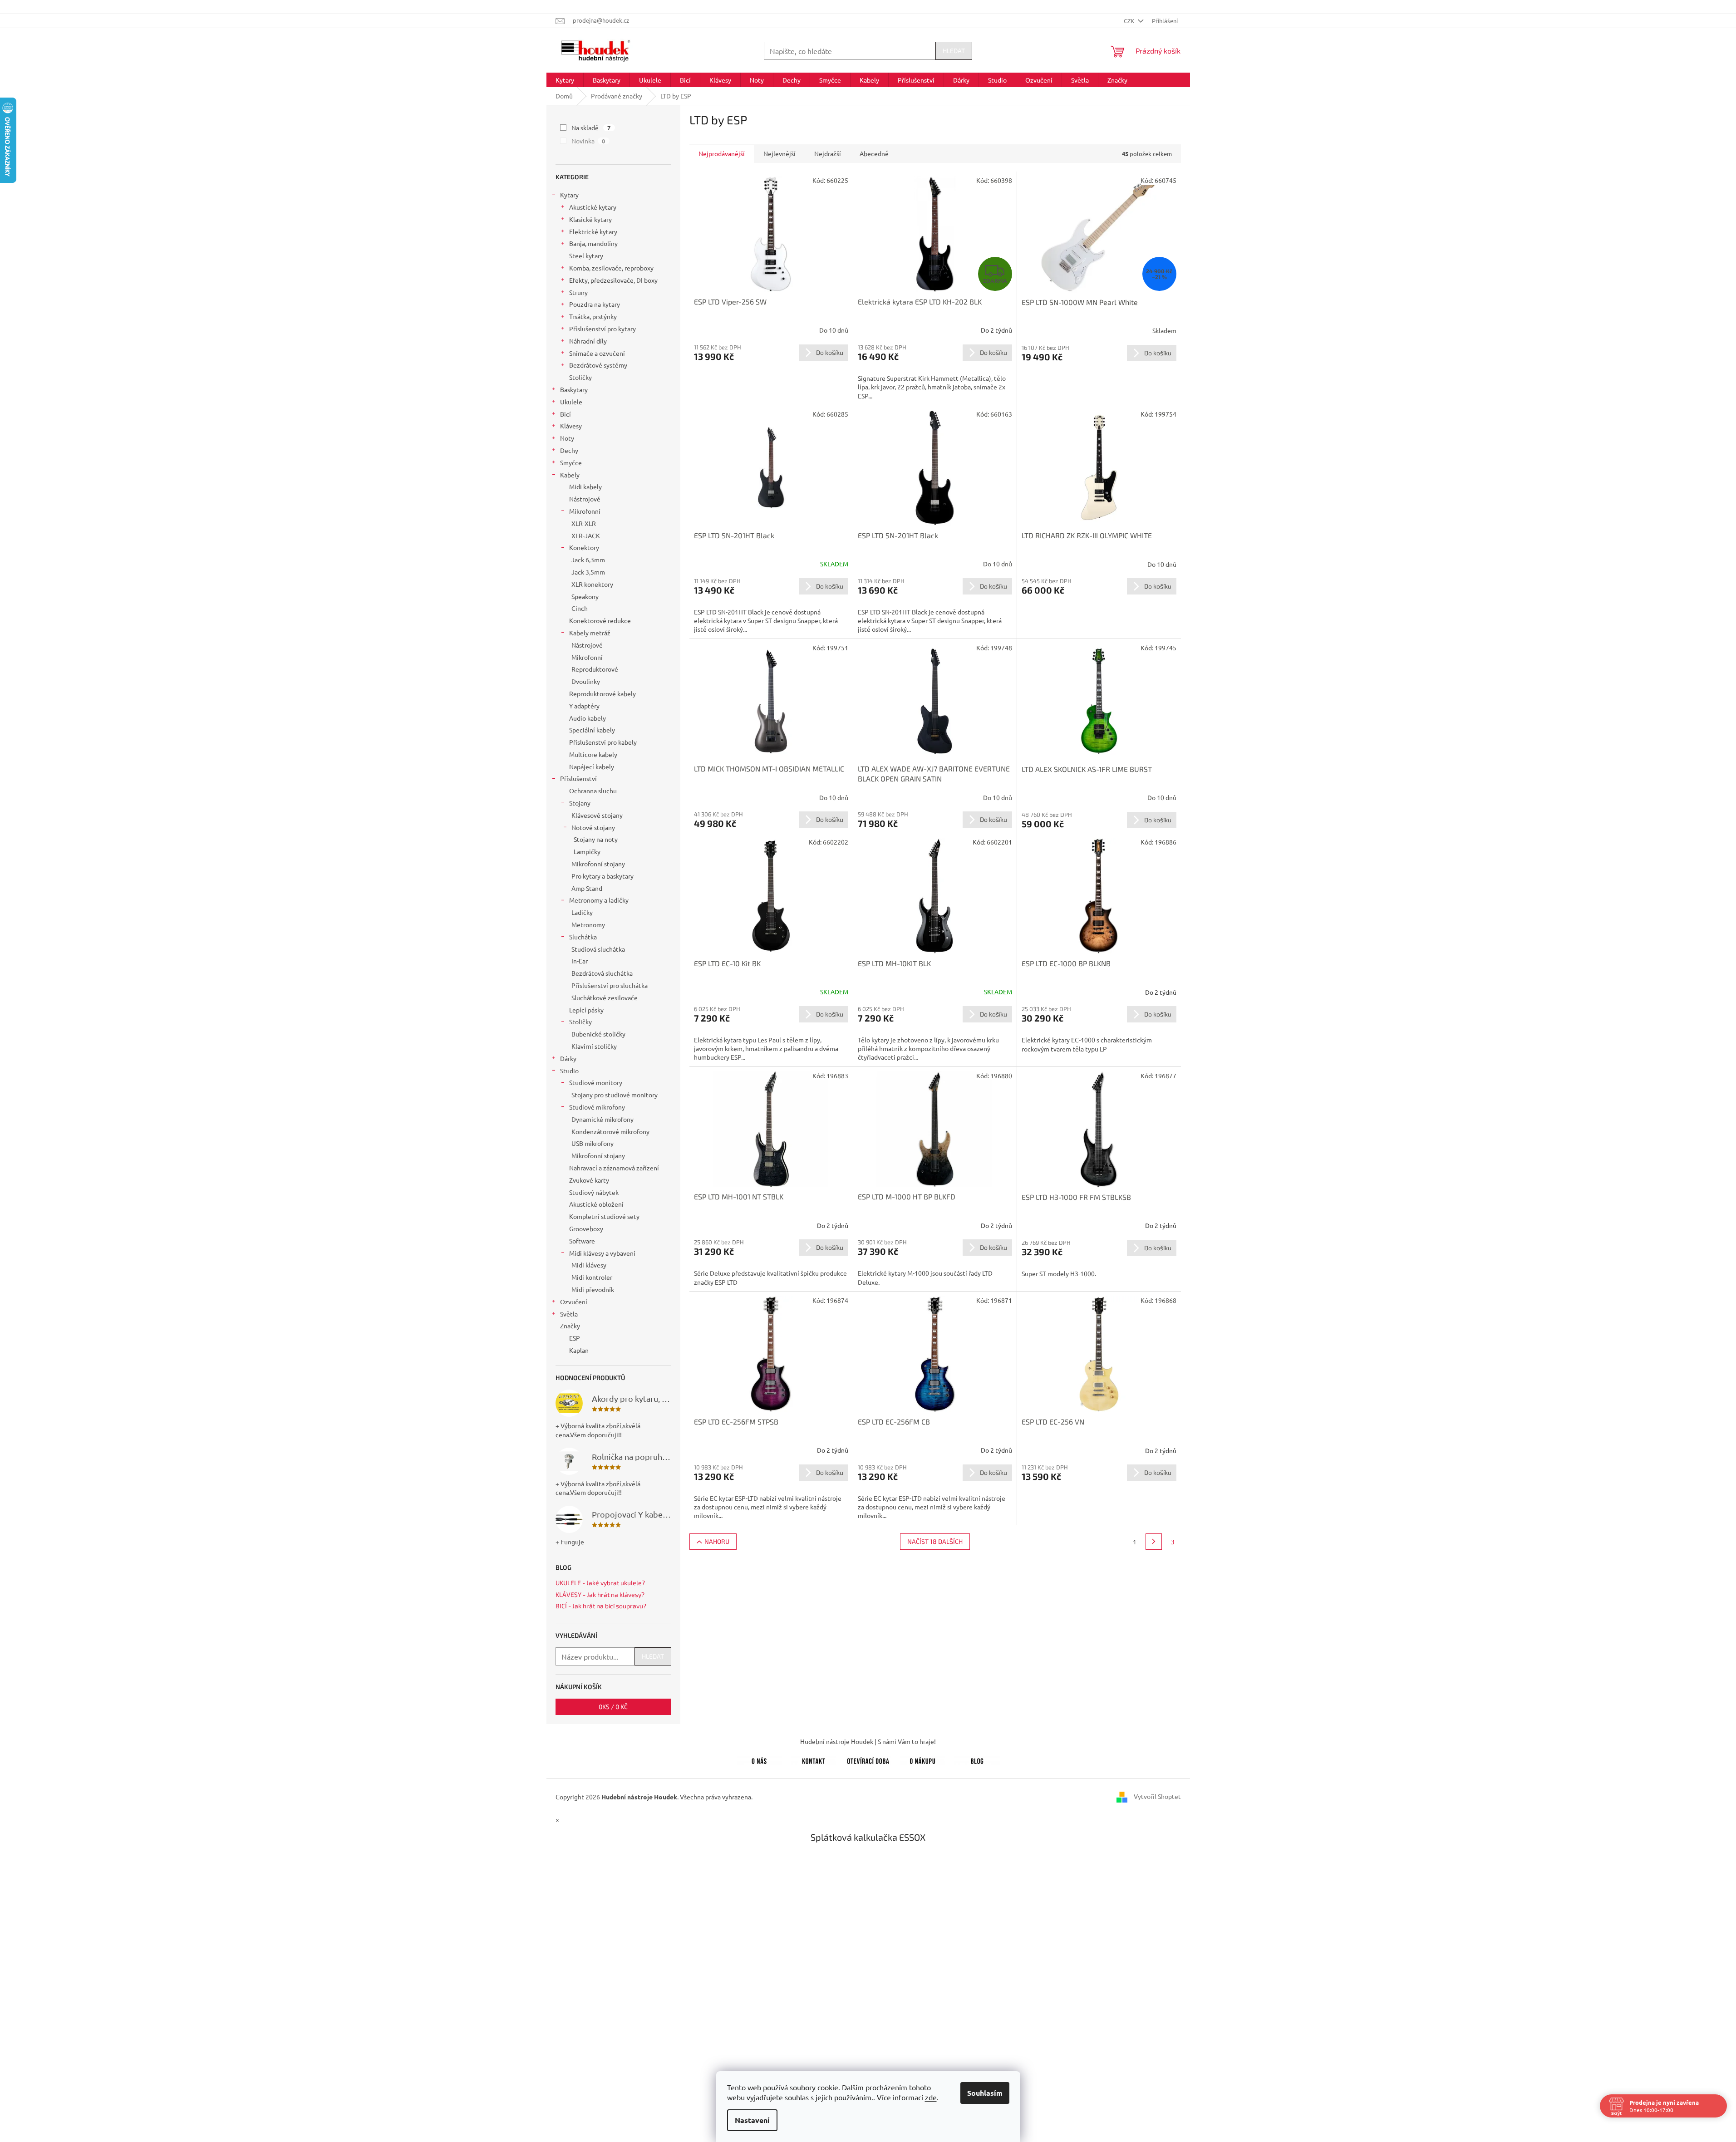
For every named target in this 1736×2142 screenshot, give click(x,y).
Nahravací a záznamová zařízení (614, 1168)
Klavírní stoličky (594, 1046)
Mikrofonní (585, 511)
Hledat (954, 51)
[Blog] (977, 1759)
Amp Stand (587, 888)
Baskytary (574, 389)
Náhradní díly (588, 341)
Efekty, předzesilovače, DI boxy (613, 280)
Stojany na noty (596, 839)
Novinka (588, 141)
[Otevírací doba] (868, 1759)
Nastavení (752, 2120)
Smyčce (571, 462)
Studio (569, 1071)
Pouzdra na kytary (595, 304)
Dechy (569, 450)
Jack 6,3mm (588, 560)
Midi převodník (593, 1289)
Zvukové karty (589, 1180)
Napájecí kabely (592, 766)
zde (931, 2097)
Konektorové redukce (600, 620)
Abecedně (874, 153)
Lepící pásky (586, 1010)
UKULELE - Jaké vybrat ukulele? (600, 1583)
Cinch (580, 608)
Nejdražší (828, 153)
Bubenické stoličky (598, 1034)
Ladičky (582, 912)
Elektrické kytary (593, 231)
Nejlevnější (779, 153)
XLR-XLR (584, 523)
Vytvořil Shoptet (1157, 1796)
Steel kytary (586, 255)
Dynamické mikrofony (602, 1119)
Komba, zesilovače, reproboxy (611, 268)
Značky (570, 1326)
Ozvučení (574, 1302)
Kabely (570, 475)
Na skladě (591, 128)
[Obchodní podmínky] (923, 1759)
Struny (578, 292)
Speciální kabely (592, 730)
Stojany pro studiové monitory (615, 1095)
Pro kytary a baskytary (602, 876)
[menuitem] (565, 80)
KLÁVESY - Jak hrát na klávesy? (600, 1594)
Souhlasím (985, 2093)
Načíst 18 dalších (935, 1541)
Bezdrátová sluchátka (602, 973)
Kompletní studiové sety (604, 1216)
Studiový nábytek (594, 1192)
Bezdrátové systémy (598, 365)
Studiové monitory (596, 1082)
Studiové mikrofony (597, 1107)
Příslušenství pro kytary (602, 329)
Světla (569, 1314)
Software (582, 1241)
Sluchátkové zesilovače (605, 997)
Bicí (566, 414)
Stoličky (580, 377)
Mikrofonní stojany (598, 864)
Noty (567, 438)
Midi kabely (585, 486)
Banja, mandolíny (593, 243)
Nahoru (717, 1541)
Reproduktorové (595, 669)
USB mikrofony (593, 1143)
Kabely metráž (590, 633)
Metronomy (588, 924)
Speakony (585, 596)
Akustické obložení (596, 1204)
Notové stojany (593, 827)
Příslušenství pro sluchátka (610, 985)
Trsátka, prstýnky (593, 316)
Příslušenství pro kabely (603, 742)
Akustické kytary (593, 207)
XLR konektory (592, 584)
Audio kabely (588, 718)
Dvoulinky (586, 681)
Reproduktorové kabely (602, 693)
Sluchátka (583, 937)
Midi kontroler (592, 1277)
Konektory (584, 547)
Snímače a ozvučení (597, 353)
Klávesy (571, 426)
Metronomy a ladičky (599, 900)
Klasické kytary (590, 219)
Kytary (569, 195)
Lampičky (587, 851)
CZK (1130, 21)
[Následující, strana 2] (1154, 1542)
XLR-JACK (586, 535)
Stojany (580, 803)
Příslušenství (578, 778)
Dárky (568, 1058)
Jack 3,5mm (588, 572)
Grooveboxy (586, 1228)
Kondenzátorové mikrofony (610, 1131)
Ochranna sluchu (593, 791)
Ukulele (571, 402)
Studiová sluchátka (598, 949)
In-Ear (580, 961)
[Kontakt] (814, 1759)
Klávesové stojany (597, 815)
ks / (613, 1707)
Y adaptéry (584, 706)
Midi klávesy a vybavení (602, 1253)
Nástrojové (585, 499)
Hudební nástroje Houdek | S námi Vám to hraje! (868, 1741)
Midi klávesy (589, 1265)
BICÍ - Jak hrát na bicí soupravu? (601, 1606)
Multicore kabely (593, 754)
